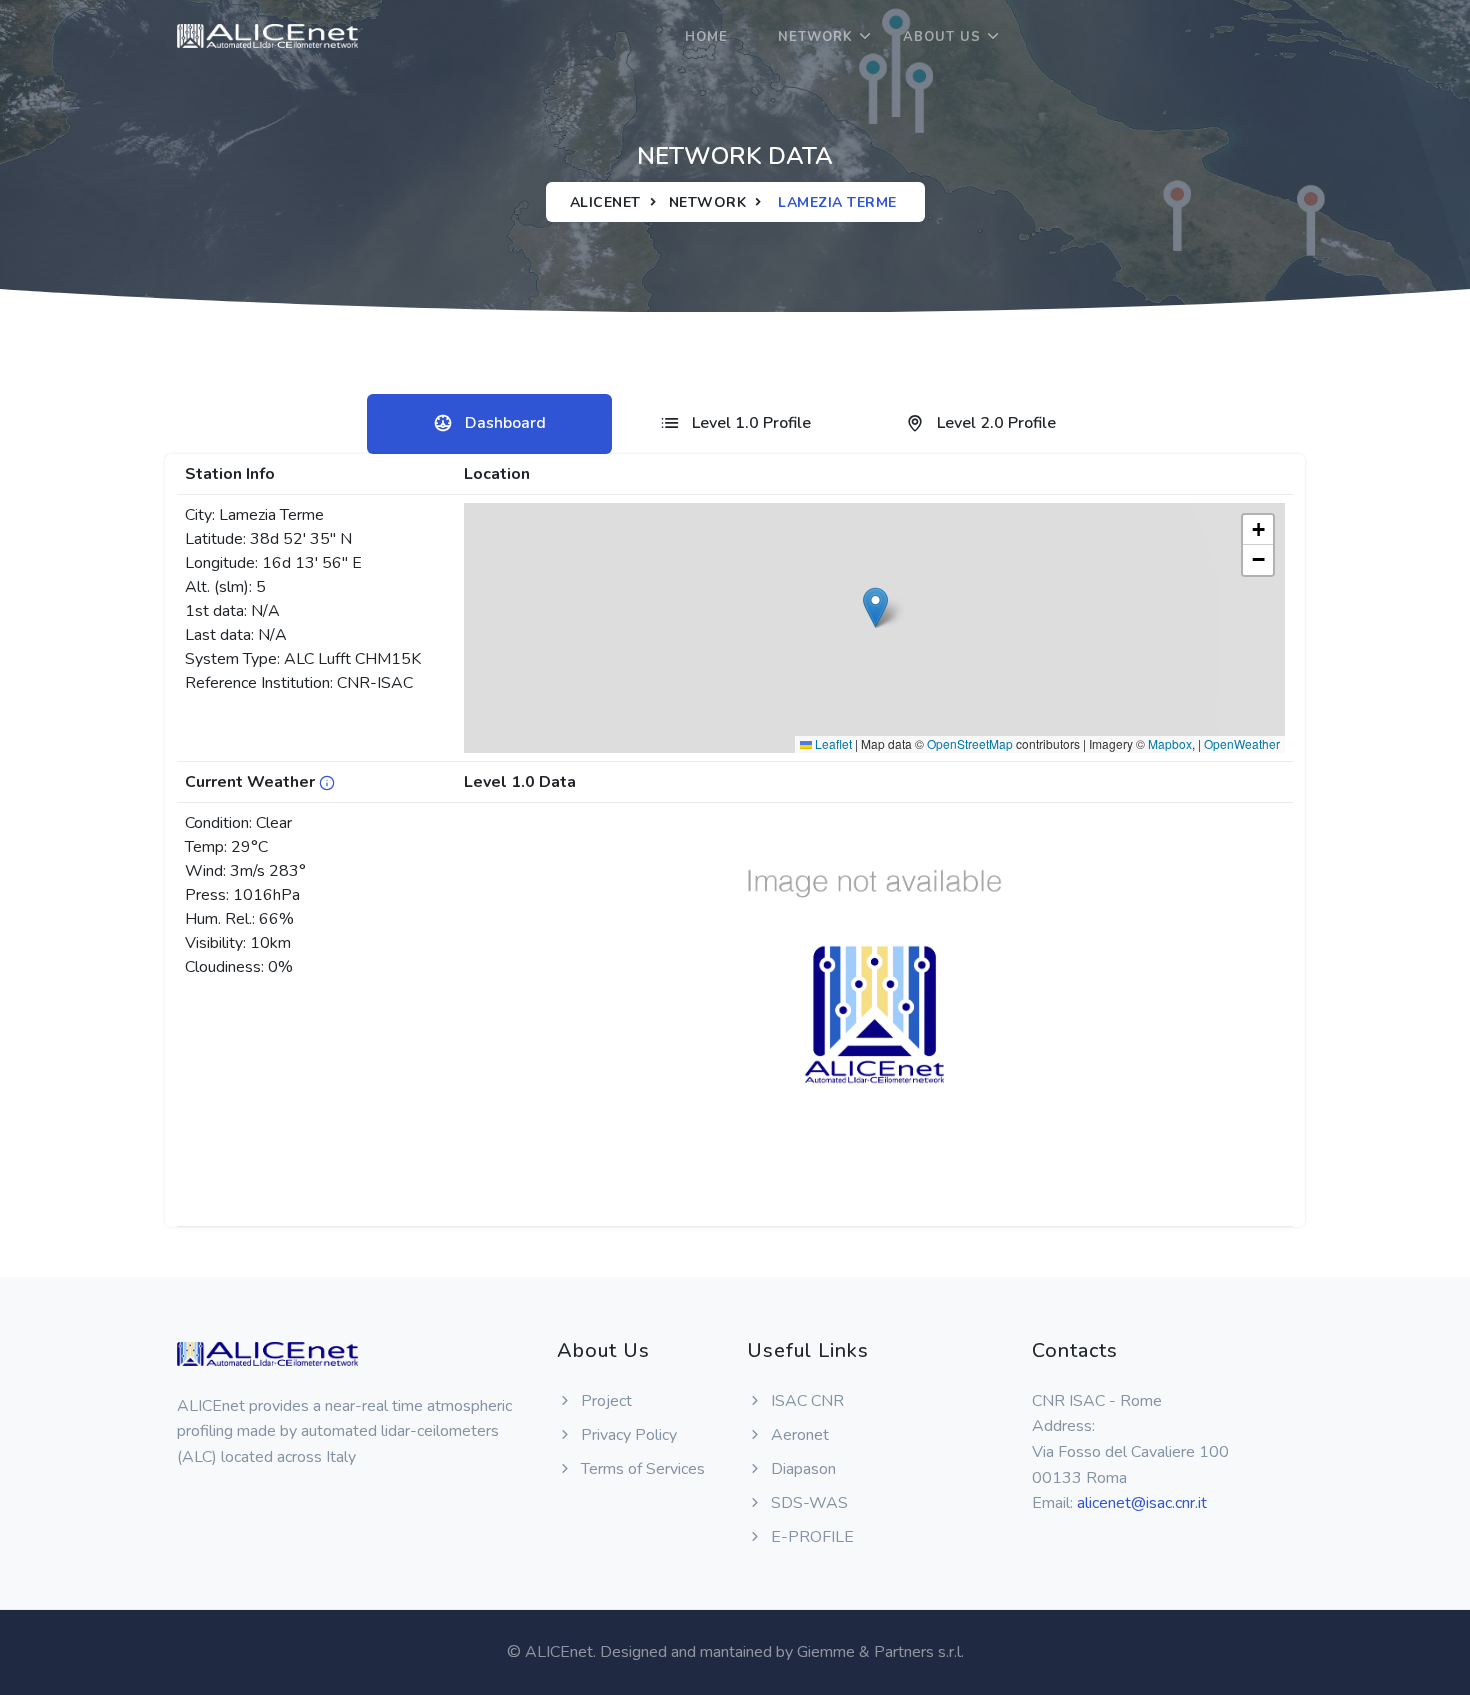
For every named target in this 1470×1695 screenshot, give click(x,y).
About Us (942, 37)
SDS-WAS (807, 1503)
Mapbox (1170, 743)
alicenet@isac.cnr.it (1142, 1503)
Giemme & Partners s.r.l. (880, 1652)
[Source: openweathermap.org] (327, 782)
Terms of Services (641, 1469)
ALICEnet (605, 202)
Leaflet (832, 743)
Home (706, 37)
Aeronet (798, 1435)
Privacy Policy (627, 1435)
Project (604, 1401)
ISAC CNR (805, 1401)
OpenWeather (1242, 743)
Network (815, 37)
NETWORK (708, 202)
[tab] (489, 424)
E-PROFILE (810, 1537)
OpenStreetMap (970, 743)
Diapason (801, 1469)
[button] (875, 607)
